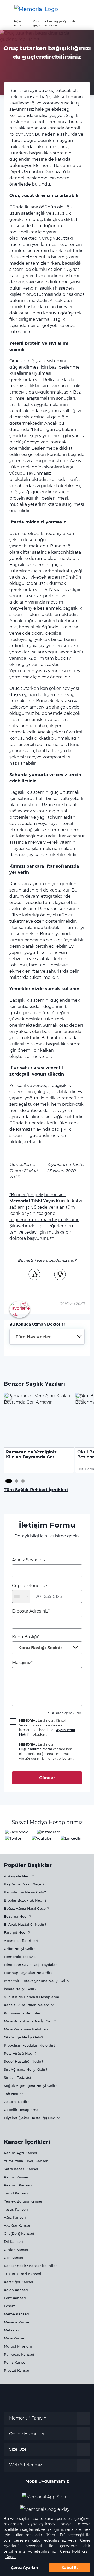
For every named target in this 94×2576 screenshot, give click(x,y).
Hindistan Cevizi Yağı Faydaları (31, 1965)
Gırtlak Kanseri (17, 2250)
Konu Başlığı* (37, 1642)
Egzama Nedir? (17, 1916)
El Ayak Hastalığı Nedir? (25, 1924)
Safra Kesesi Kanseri (22, 2169)
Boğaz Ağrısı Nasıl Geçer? (26, 1908)
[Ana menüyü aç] (8, 9)
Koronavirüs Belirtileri (23, 2013)
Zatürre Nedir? (17, 2102)
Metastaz (12, 2330)
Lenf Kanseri (15, 2298)
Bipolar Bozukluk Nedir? (25, 1900)
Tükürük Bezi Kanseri (23, 2274)
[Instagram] (49, 1832)
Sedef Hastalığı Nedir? (23, 2061)
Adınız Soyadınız (29, 1560)
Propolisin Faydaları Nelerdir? (30, 2045)
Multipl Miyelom (18, 2346)
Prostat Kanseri (17, 2370)
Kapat (11, 2557)
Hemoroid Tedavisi (20, 1957)
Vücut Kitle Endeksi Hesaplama (32, 1997)
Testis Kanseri (16, 2209)
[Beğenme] (60, 1274)
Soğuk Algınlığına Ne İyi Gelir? (31, 2086)
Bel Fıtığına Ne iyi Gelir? (25, 1892)
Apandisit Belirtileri (21, 1941)
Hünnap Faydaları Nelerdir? (28, 1973)
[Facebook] (17, 1832)
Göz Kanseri (14, 2258)
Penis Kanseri (16, 2362)
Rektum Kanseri (18, 2185)
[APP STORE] (47, 2495)
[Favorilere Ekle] (20, 1309)
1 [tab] (7, 1481)
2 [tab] (17, 1481)
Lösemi (10, 2306)
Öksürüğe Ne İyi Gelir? (23, 2037)
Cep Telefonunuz (30, 1591)
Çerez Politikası (74, 2551)
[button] (85, 9)
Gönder (47, 1778)
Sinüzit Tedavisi (17, 2077)
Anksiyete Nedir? (19, 1876)
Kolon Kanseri (16, 2290)
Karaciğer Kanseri (19, 2282)
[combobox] (47, 1337)
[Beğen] (34, 1274)
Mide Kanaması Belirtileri (26, 2029)
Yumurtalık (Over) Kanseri (26, 2161)
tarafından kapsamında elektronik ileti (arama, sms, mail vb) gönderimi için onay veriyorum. (47, 1751)
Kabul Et (70, 2568)
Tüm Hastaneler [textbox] (33, 1337)
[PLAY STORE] (45, 2507)
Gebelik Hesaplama (21, 2110)
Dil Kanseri (13, 2241)
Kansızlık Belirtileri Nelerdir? (29, 2005)
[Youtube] (42, 1838)
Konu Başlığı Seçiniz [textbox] (40, 1648)
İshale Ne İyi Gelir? (20, 1989)
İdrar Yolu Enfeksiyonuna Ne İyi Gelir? (37, 1981)
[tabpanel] (40, 1433)
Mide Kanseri (15, 2338)
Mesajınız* (22, 1663)
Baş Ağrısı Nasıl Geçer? (24, 1884)
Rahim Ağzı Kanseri (21, 2153)
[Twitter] (14, 1838)
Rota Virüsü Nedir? (20, 2053)
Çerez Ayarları (24, 2568)
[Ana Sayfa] (36, 9)
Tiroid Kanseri (16, 2193)
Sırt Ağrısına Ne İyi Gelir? (26, 2069)
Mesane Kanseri (18, 2322)
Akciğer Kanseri (18, 2225)
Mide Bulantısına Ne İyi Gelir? (30, 2021)
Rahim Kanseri (17, 2177)
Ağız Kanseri (15, 2217)
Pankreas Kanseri (19, 2354)
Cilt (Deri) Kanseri (19, 2233)
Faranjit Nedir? (17, 1932)
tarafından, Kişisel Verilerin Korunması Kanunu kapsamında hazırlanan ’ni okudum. (47, 1728)
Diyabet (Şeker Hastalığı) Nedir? (32, 2118)
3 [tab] (23, 1481)
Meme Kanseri (16, 2314)
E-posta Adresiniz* (31, 1611)
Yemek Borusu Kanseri (24, 2201)
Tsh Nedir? (13, 2094)
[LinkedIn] (71, 1838)
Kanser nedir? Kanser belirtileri (31, 2266)
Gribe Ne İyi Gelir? (20, 1949)
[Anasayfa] (6, 21)
